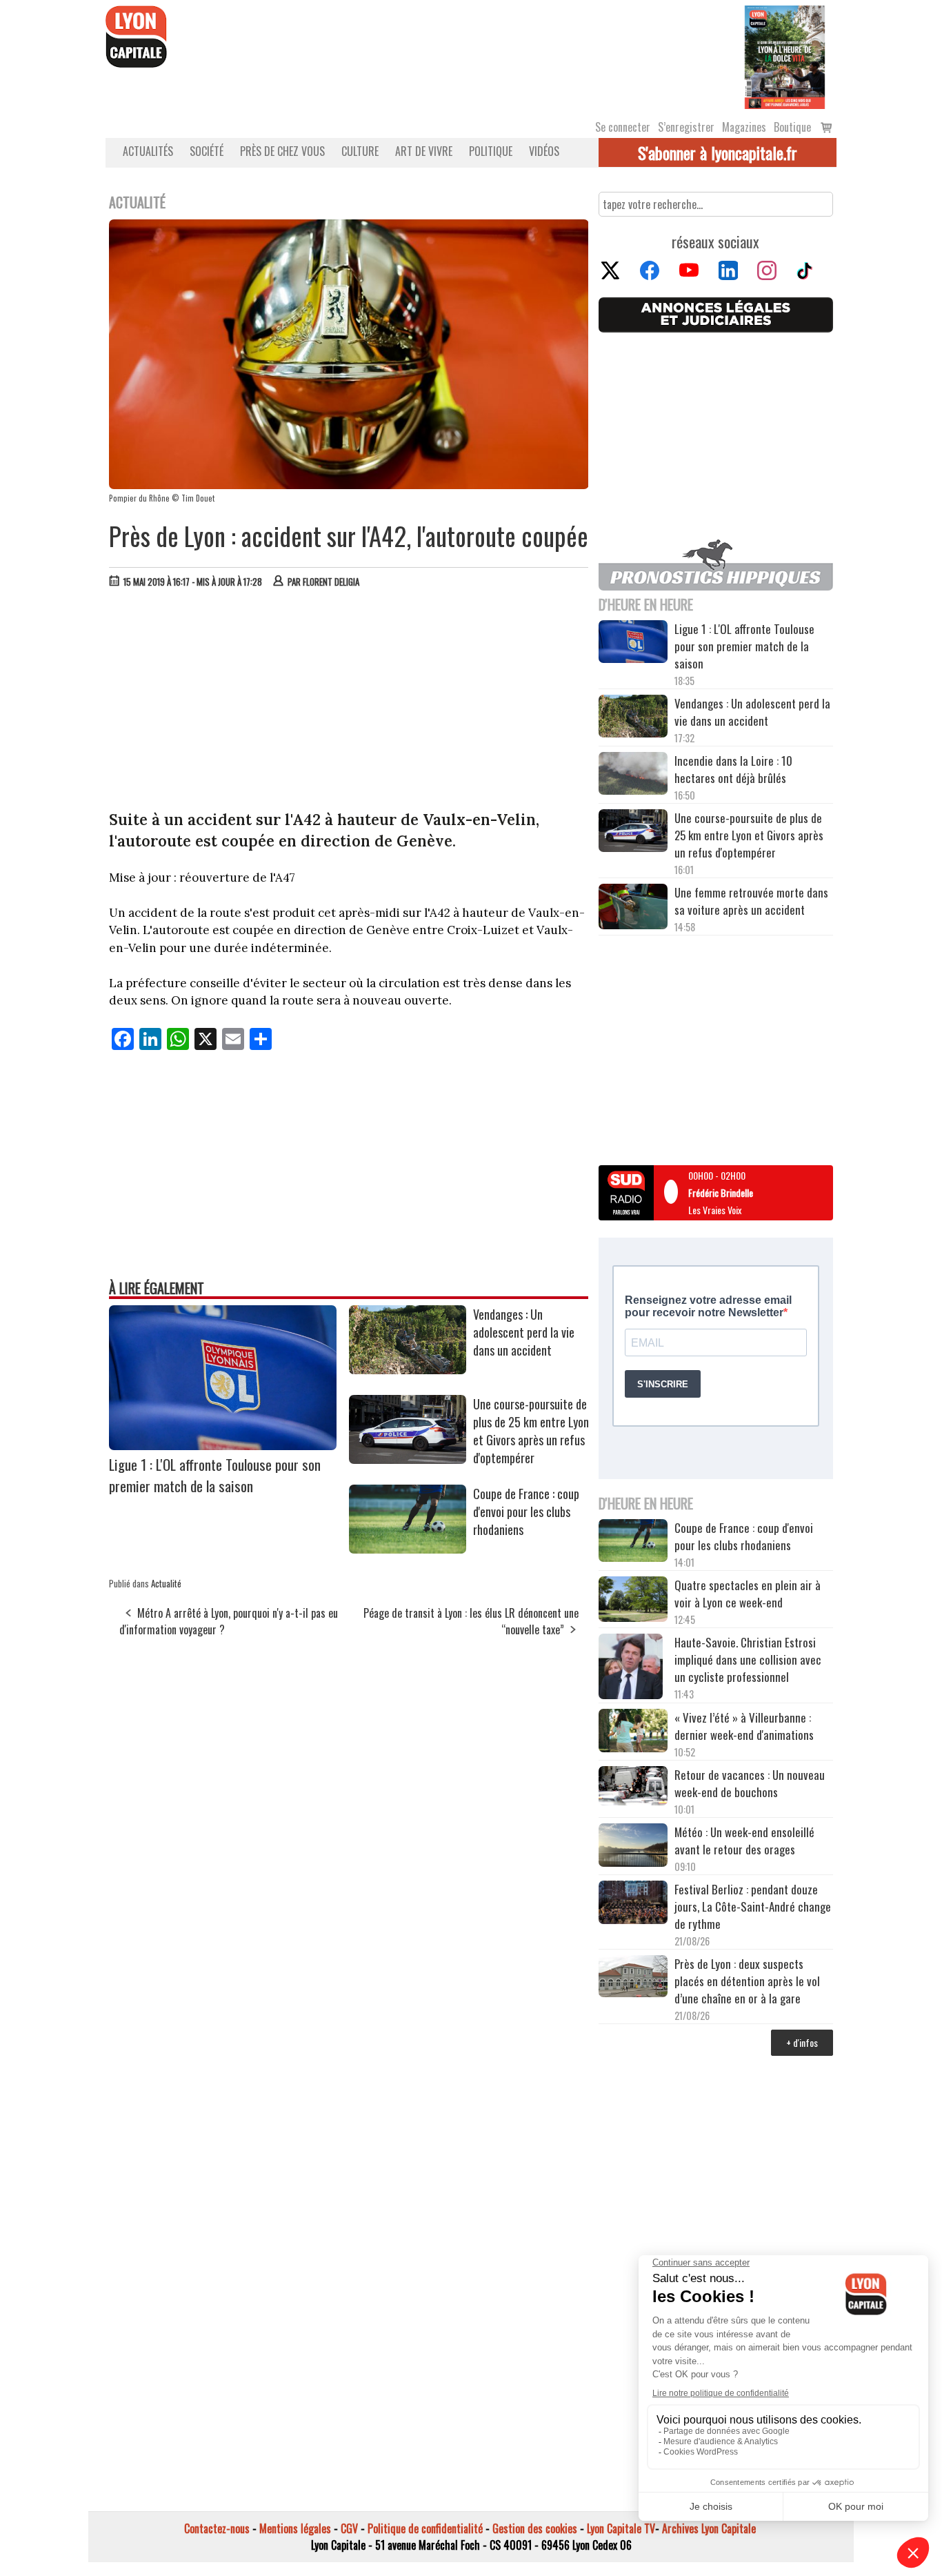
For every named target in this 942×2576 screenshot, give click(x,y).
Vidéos (544, 151)
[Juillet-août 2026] (785, 56)
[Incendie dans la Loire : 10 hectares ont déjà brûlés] (633, 775)
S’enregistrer (686, 127)
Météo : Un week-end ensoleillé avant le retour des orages (744, 1841)
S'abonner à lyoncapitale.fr (718, 152)
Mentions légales (295, 2528)
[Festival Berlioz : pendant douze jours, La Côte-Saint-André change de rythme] (633, 1904)
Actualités (148, 151)
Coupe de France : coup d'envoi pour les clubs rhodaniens (526, 1512)
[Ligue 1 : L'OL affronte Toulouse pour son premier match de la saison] (223, 1445)
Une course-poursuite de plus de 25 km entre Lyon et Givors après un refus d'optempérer (531, 1431)
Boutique (792, 127)
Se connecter (623, 127)
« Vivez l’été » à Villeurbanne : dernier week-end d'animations (744, 1726)
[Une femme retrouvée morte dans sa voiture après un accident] (633, 909)
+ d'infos (802, 2042)
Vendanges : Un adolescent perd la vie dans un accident (524, 1332)
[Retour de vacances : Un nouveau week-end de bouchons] (633, 1787)
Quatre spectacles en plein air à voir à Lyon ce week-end (748, 1594)
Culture (360, 151)
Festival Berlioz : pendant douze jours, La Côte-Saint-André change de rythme (753, 1906)
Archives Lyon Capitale (709, 2528)
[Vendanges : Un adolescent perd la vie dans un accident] (408, 1369)
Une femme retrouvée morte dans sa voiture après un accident (751, 901)
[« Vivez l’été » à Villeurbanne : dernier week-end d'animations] (633, 1732)
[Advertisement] (349, 702)
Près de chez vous (282, 151)
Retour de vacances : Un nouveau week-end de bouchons (750, 1783)
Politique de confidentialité (425, 2528)
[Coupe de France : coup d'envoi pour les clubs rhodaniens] (408, 1549)
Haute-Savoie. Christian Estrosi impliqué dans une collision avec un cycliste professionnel (748, 1659)
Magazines (744, 127)
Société (207, 151)
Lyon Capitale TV (621, 2528)
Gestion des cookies (535, 2528)
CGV (349, 2528)
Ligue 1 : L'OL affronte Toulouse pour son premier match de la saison (215, 1475)
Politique (491, 151)
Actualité (166, 1583)
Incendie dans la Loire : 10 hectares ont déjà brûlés (733, 769)
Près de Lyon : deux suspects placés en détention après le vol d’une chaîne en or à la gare (747, 1981)
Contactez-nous (217, 2528)
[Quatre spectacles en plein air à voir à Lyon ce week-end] (633, 1601)
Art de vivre (424, 151)
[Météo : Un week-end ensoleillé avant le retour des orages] (633, 1847)
